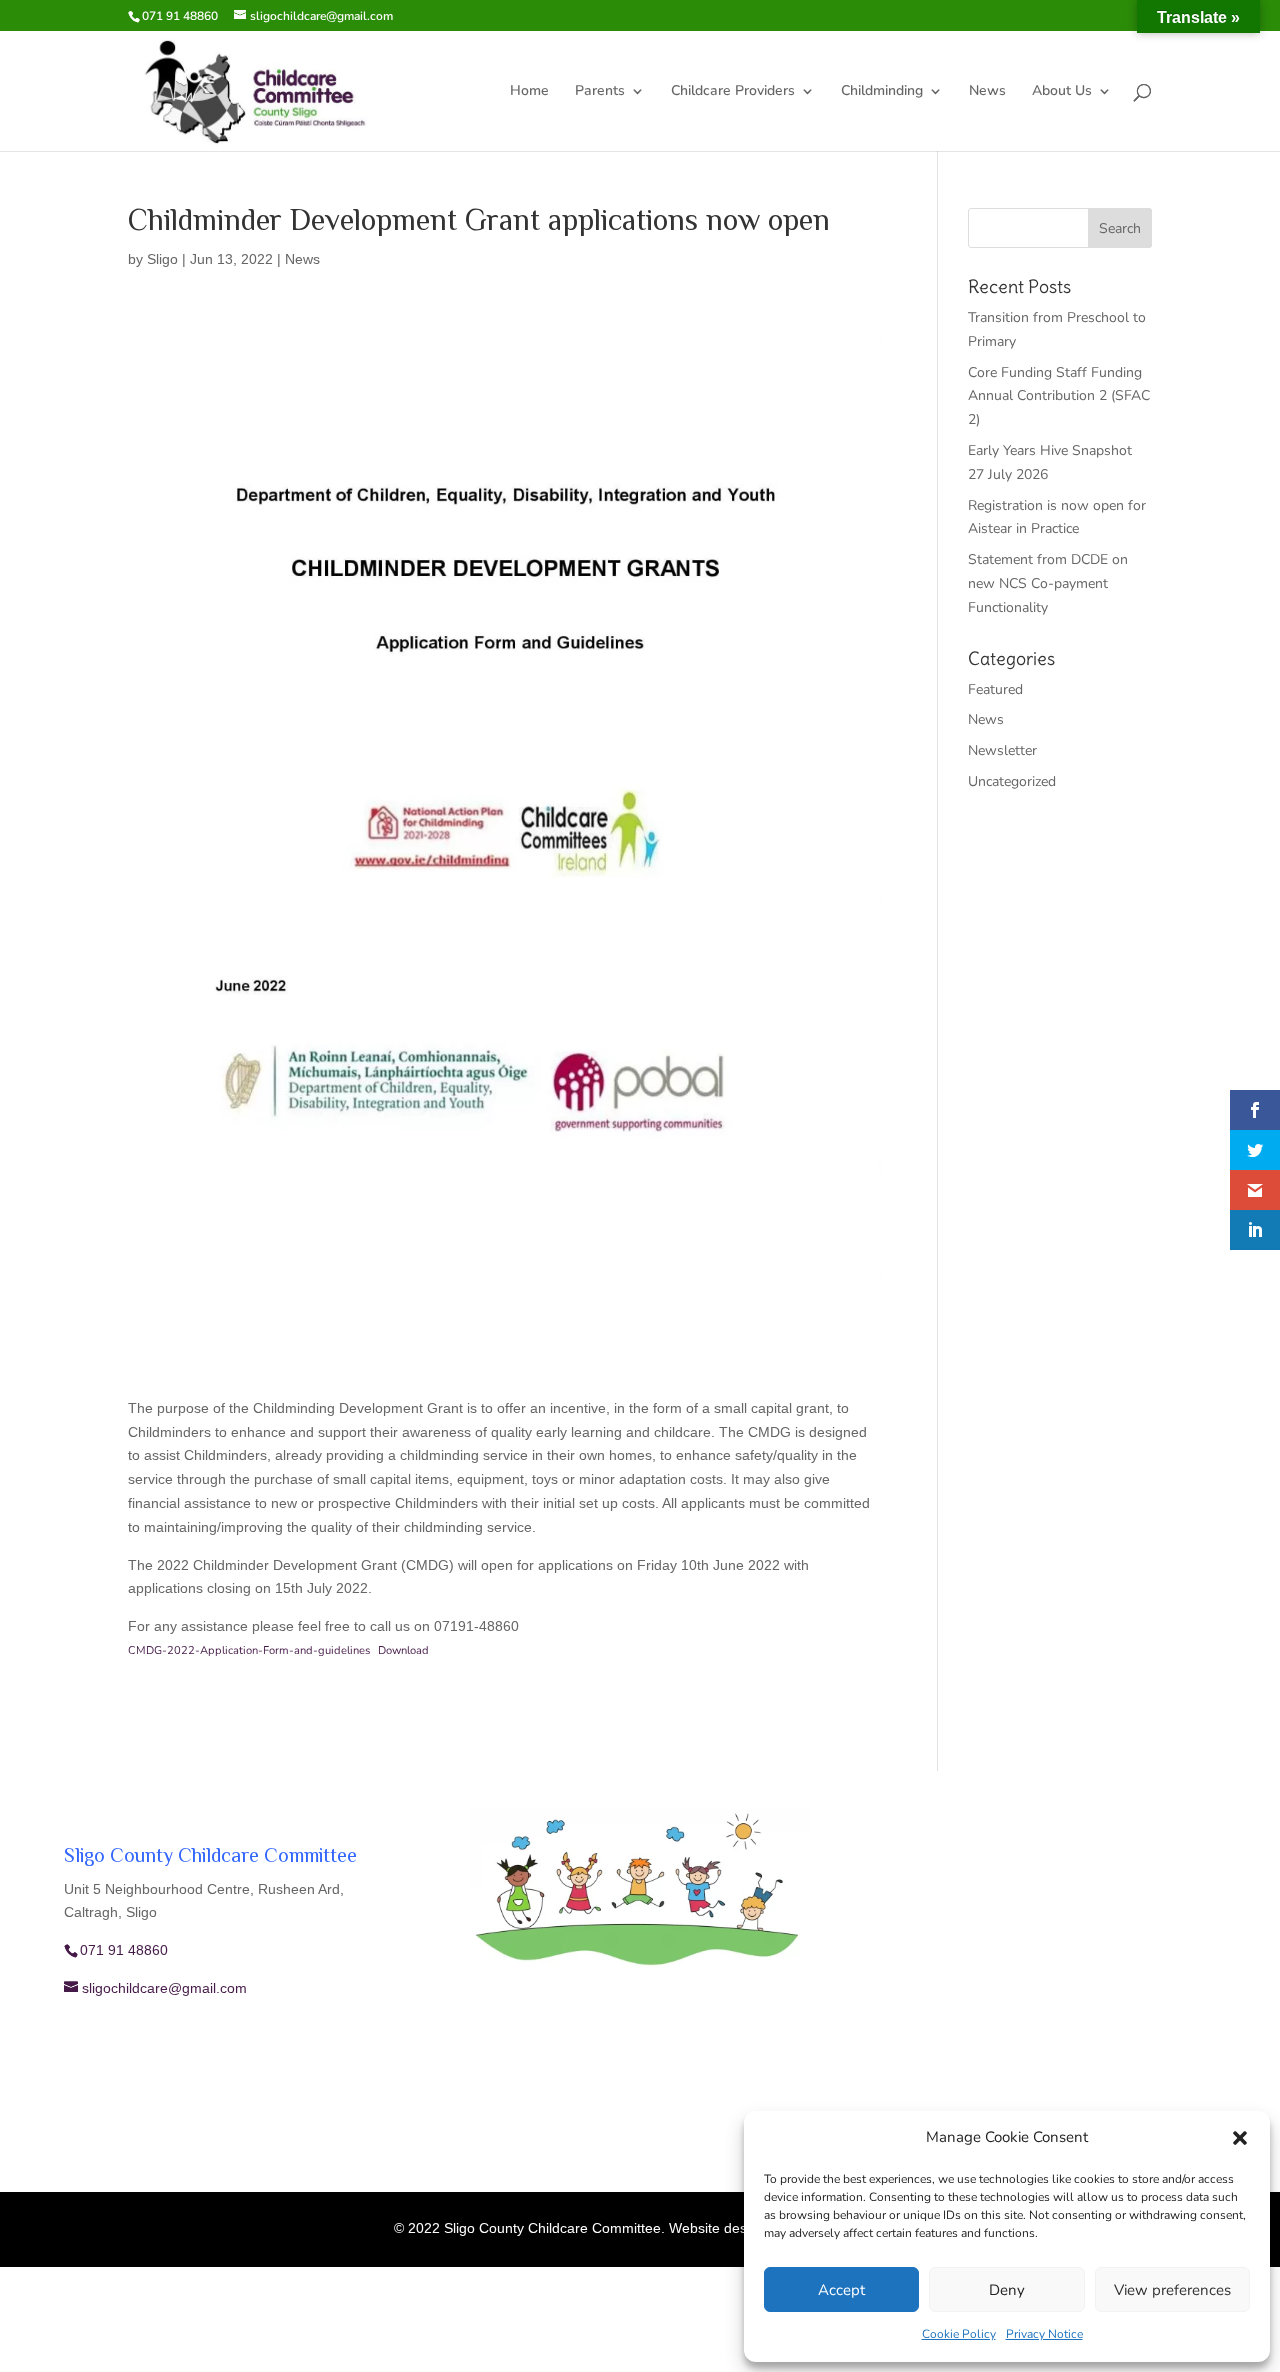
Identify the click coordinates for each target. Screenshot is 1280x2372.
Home (529, 92)
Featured (995, 689)
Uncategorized (1012, 781)
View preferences (1172, 2290)
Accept (841, 2290)
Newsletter (1002, 750)
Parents (600, 92)
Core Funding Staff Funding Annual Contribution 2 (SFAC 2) (1059, 396)
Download (403, 1650)
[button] (1240, 2138)
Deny (1007, 2290)
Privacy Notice (1044, 2334)
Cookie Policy (959, 2334)
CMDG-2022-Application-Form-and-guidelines (249, 1650)
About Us (1062, 92)
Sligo (162, 259)
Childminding (882, 92)
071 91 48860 (180, 16)
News (987, 92)
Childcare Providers (733, 92)
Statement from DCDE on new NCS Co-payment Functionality (1048, 583)
